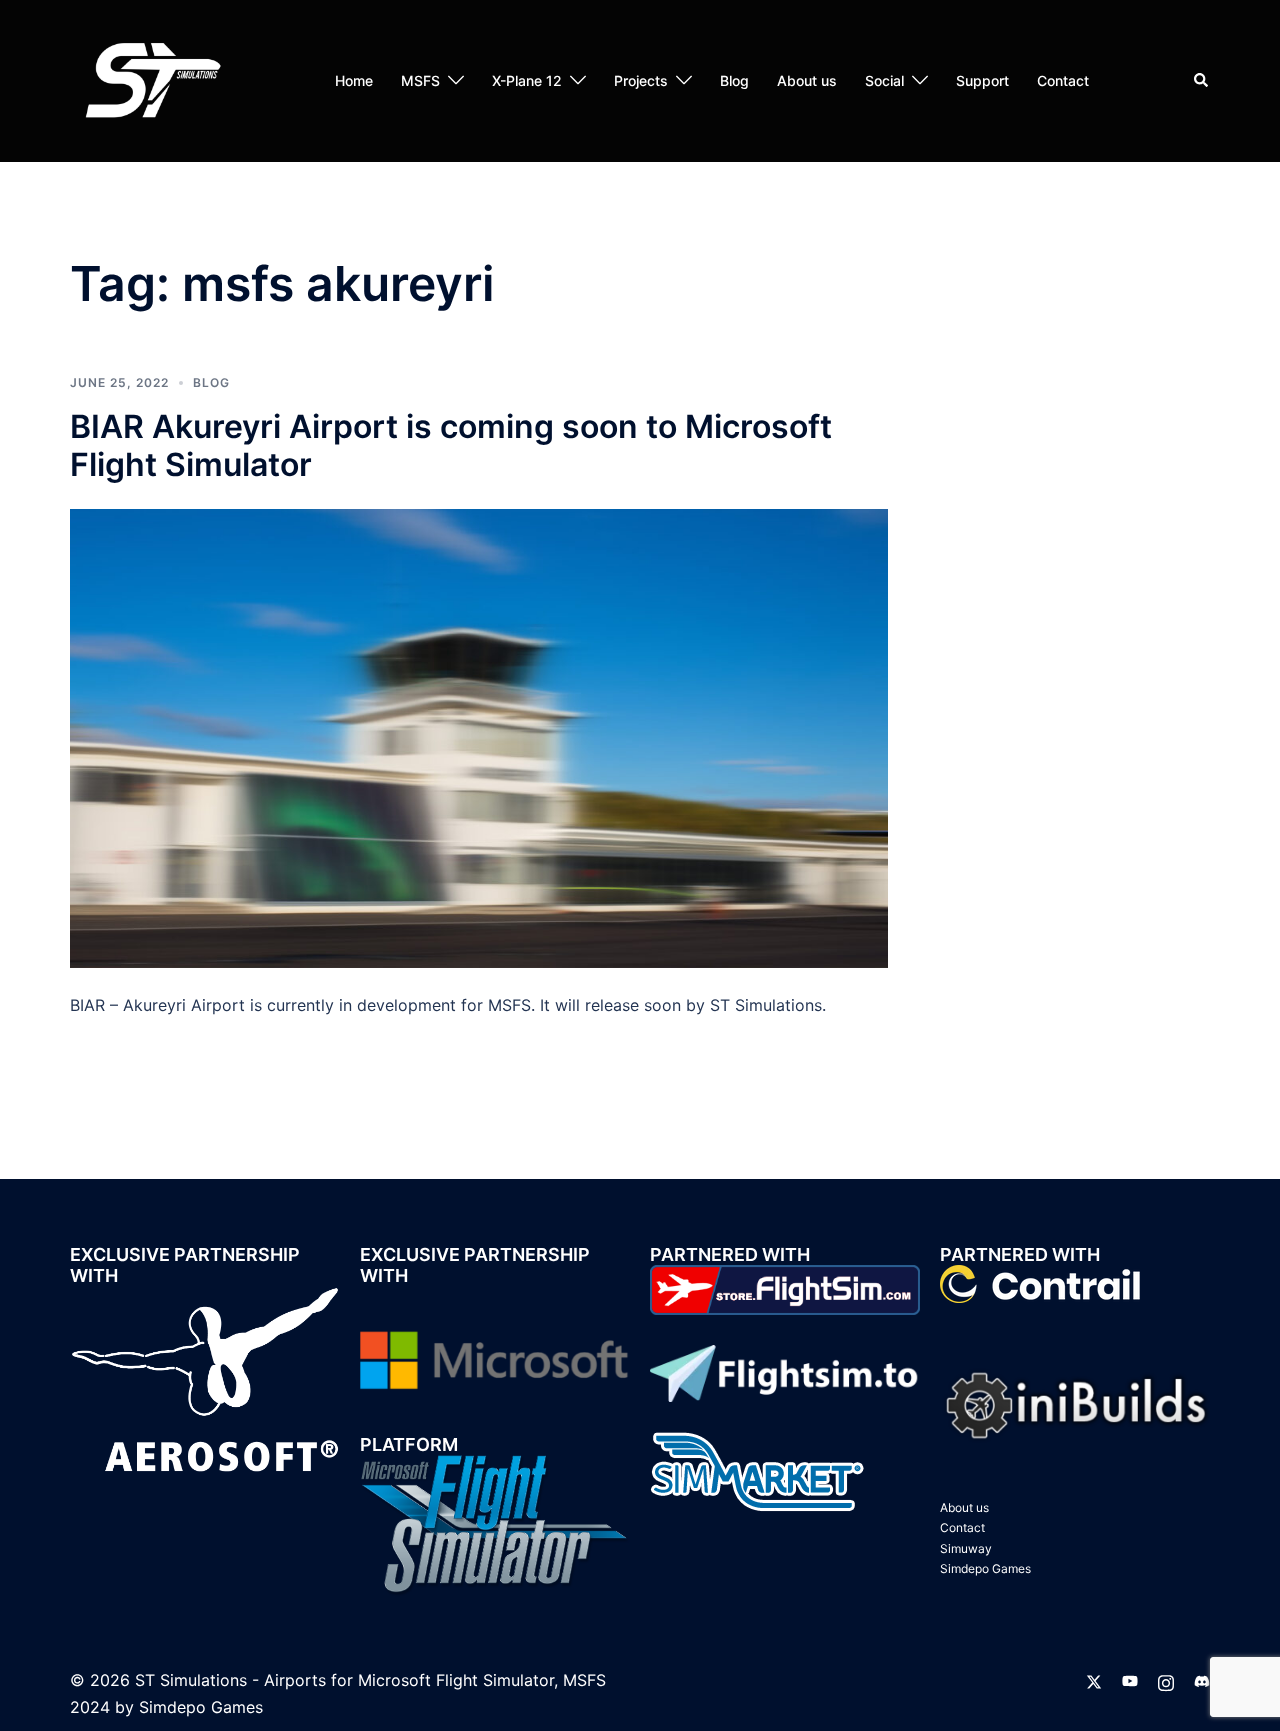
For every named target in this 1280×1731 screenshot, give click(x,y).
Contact (1063, 80)
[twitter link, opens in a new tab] (1094, 1680)
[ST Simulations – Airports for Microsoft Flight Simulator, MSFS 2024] (150, 79)
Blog (734, 80)
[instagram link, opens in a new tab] (1166, 1680)
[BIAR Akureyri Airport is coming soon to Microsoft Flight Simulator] (479, 737)
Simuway (966, 1548)
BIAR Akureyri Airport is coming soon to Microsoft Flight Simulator (451, 445)
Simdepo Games (985, 1568)
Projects (641, 80)
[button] (1202, 81)
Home (354, 80)
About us (807, 80)
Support (982, 80)
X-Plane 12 (527, 80)
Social (884, 80)
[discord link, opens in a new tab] (1202, 1680)
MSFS (420, 80)
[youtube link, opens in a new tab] (1130, 1680)
